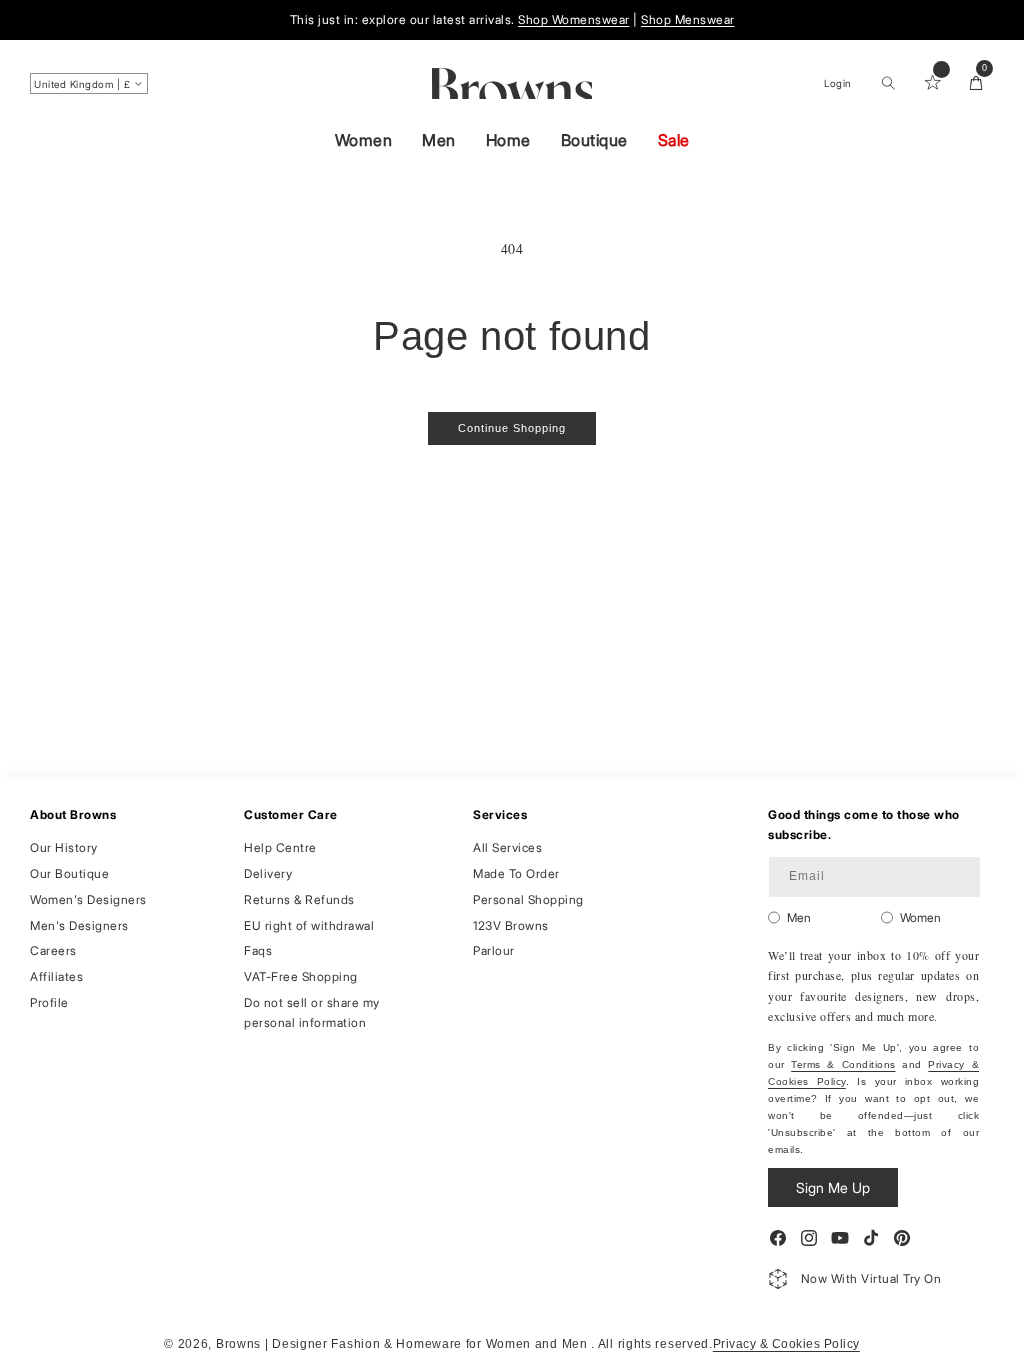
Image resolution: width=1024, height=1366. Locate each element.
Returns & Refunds (299, 899)
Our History (64, 847)
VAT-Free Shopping (301, 976)
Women (364, 140)
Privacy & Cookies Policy (786, 1344)
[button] (888, 83)
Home (508, 140)
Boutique (594, 140)
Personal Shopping (528, 899)
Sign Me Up (833, 1187)
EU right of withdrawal (309, 925)
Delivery (268, 873)
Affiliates (56, 976)
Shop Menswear (688, 19)
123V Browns (511, 925)
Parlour (494, 950)
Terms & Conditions (843, 1064)
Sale (674, 140)
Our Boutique (69, 873)
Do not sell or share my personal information (312, 1012)
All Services (507, 847)
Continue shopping (512, 428)
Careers (53, 950)
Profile (49, 1002)
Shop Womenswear (574, 19)
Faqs (258, 950)
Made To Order (516, 873)
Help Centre (280, 847)
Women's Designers (88, 899)
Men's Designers (79, 925)
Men (439, 140)
